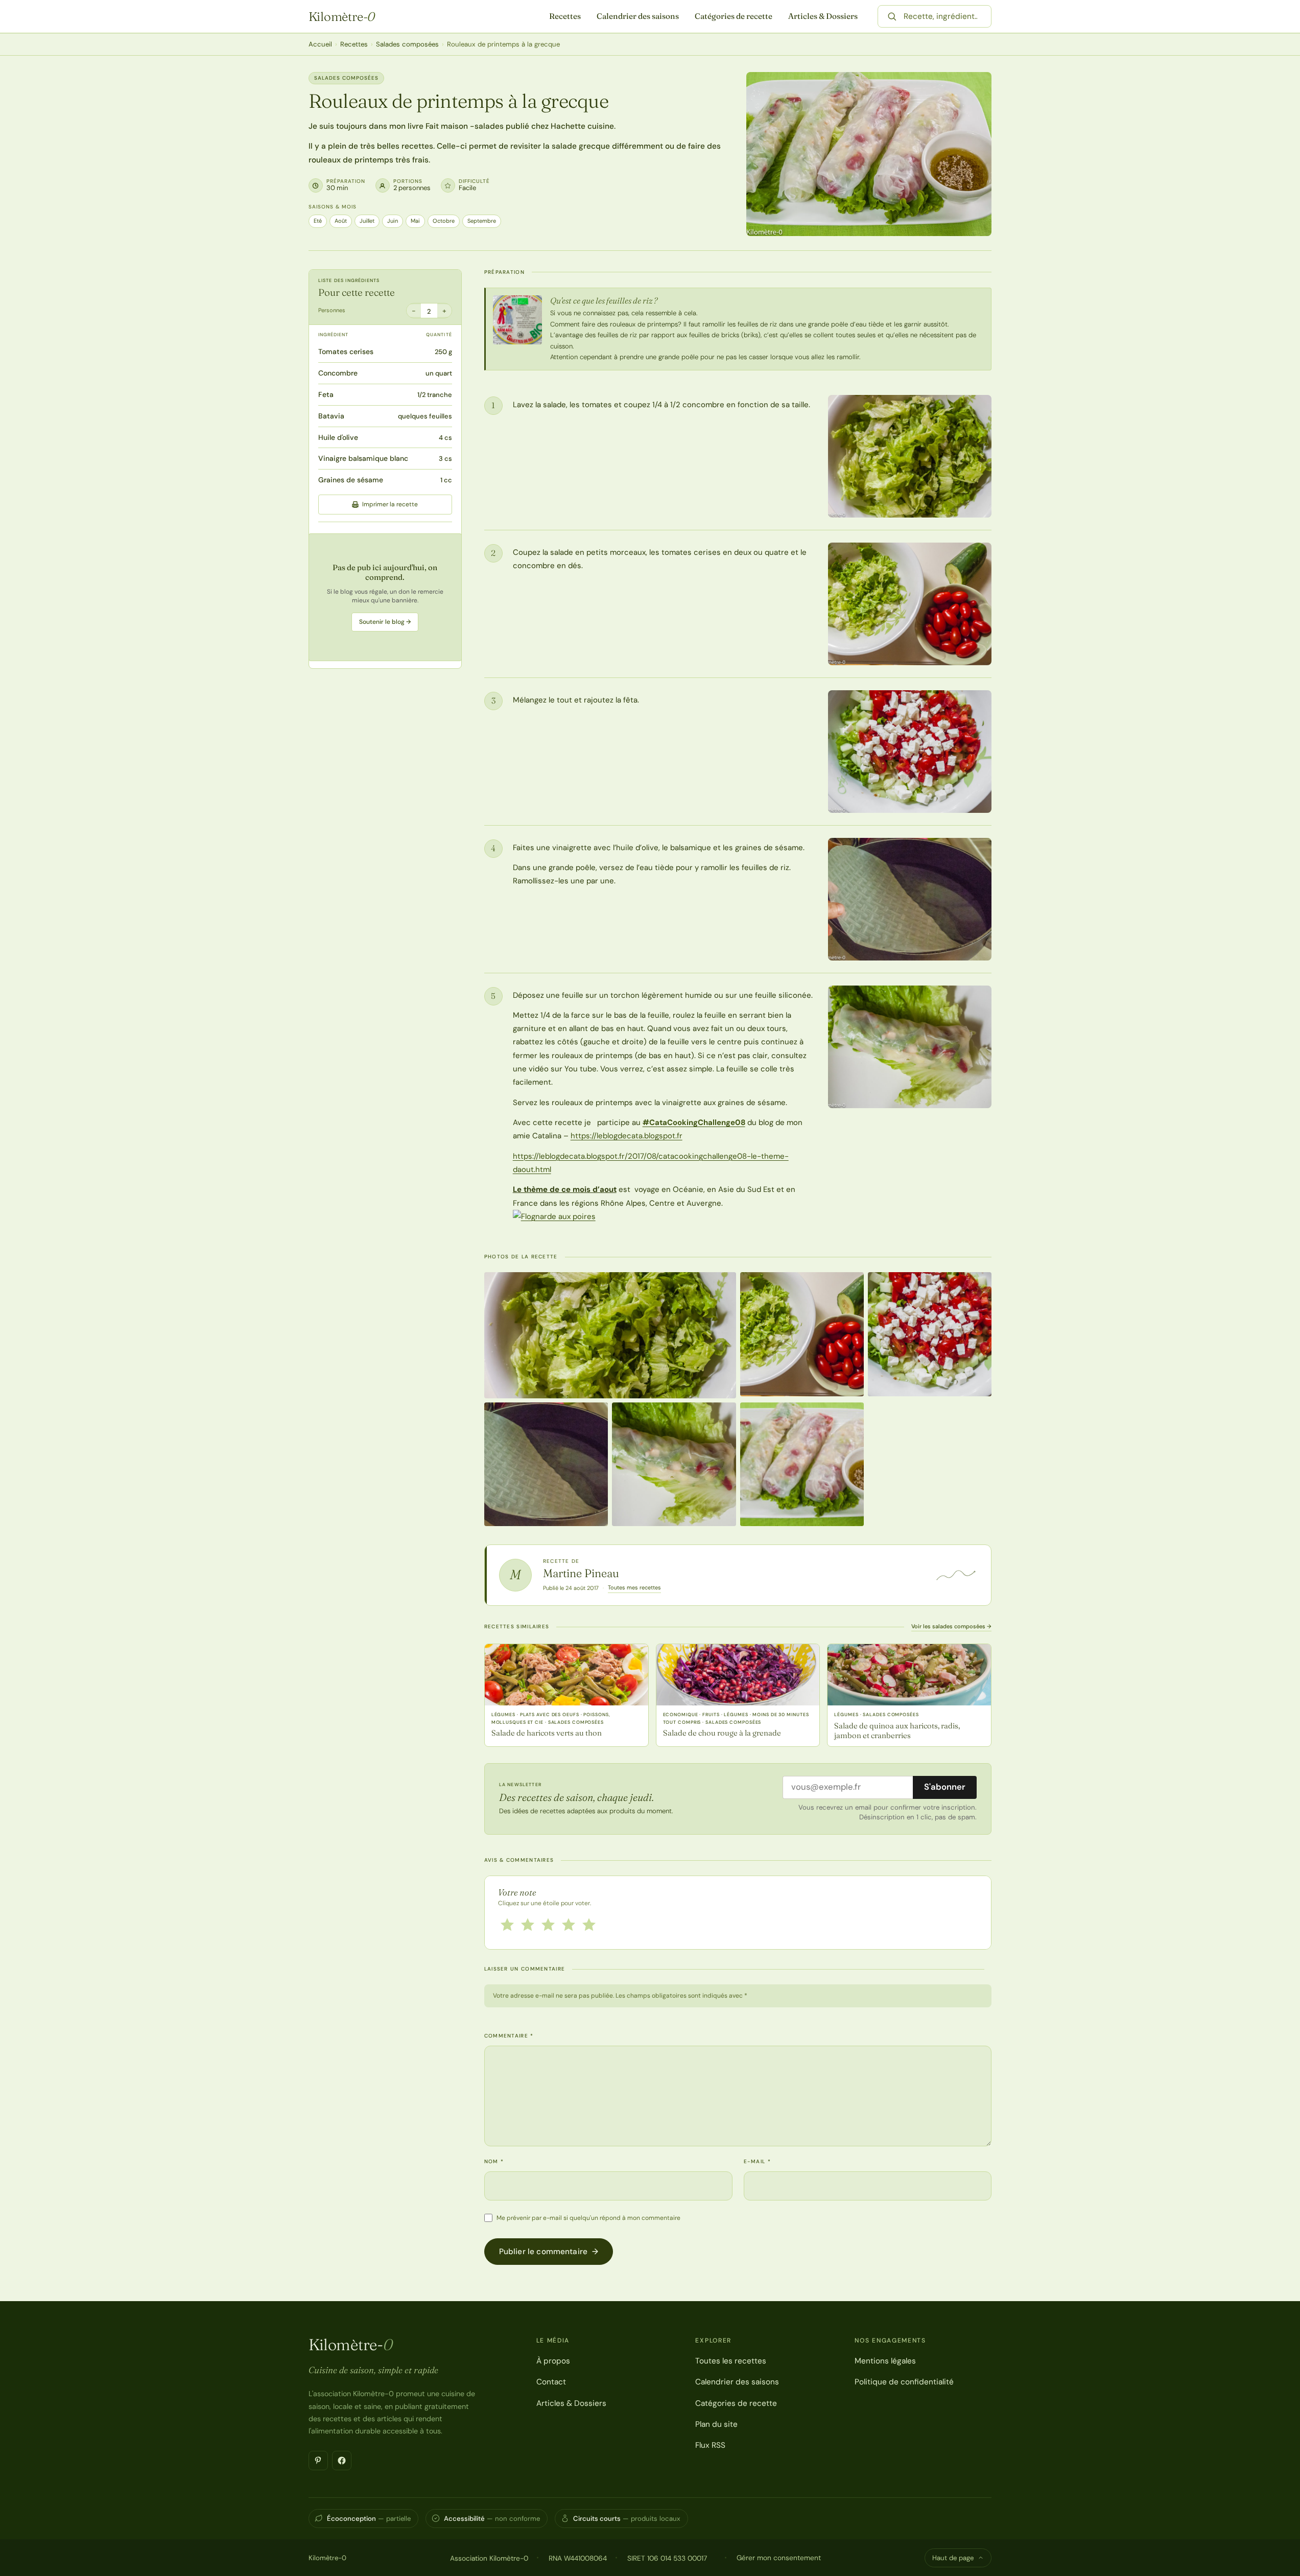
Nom (494, 2161)
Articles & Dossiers (823, 16)
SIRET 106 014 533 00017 (667, 2558)
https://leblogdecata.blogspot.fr (627, 1136)
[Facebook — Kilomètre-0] (342, 2461)
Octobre (444, 221)
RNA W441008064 (578, 2558)
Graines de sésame (351, 480)
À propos (553, 2361)
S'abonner (945, 1787)
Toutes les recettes (731, 2361)
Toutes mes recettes (634, 1587)
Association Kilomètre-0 (489, 2558)
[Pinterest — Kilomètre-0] (318, 2461)
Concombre (338, 373)
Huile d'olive (338, 437)
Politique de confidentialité (904, 2382)
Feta (326, 394)
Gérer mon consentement (779, 2558)
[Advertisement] (385, 597)
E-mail (757, 2161)
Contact (551, 2382)
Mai (415, 221)
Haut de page (953, 2558)
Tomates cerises (346, 352)
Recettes (565, 16)
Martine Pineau (581, 1573)
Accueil (320, 44)
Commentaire (509, 2036)
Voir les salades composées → (951, 1626)
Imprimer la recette (390, 504)
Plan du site (716, 2424)
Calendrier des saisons (638, 16)
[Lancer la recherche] (892, 16)
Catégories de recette (734, 16)
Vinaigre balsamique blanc (363, 458)
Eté (318, 221)
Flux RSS (710, 2445)
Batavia (331, 416)
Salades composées (407, 44)
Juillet (367, 221)
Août (341, 221)
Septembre (482, 221)
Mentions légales (885, 2361)
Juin (393, 221)
